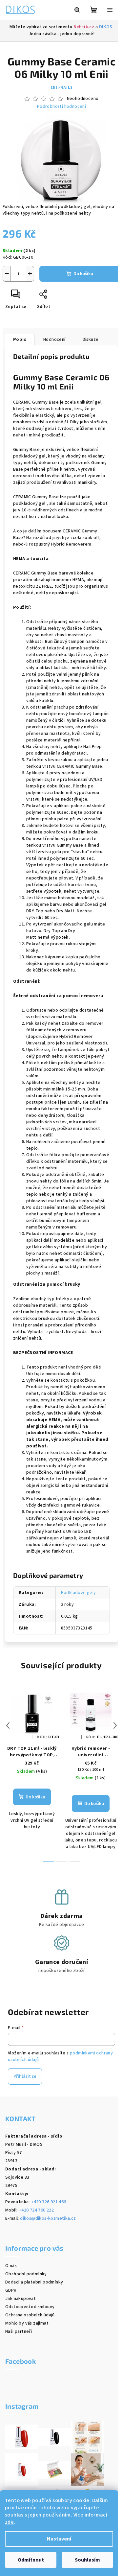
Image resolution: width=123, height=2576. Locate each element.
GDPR (11, 2290)
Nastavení (59, 2539)
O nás (11, 2266)
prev (8, 1725)
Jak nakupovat (20, 2299)
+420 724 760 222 (36, 2210)
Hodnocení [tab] (54, 340)
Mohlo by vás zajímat (27, 2323)
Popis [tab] (20, 340)
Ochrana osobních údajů (30, 2315)
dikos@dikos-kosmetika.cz (48, 2218)
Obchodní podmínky (26, 2274)
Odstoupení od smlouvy (30, 2307)
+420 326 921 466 (48, 2202)
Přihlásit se (25, 2076)
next (115, 1725)
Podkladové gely (79, 1593)
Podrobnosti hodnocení (61, 107)
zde (9, 2522)
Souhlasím (87, 2560)
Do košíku (83, 274)
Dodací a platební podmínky (34, 2282)
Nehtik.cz (84, 27)
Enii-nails (62, 88)
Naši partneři (19, 2331)
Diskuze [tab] (91, 340)
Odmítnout (31, 2560)
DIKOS (106, 27)
